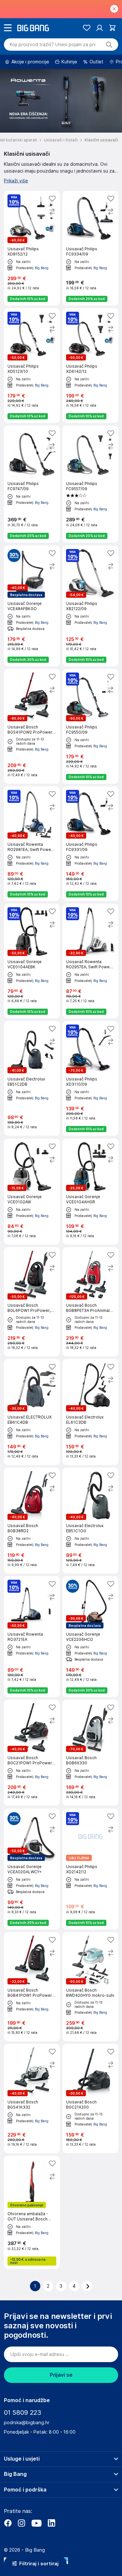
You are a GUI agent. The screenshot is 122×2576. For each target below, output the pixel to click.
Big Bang (42, 268)
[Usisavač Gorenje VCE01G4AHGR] (90, 1192)
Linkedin (51, 2523)
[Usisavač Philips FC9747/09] (32, 484)
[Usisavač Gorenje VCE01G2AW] (32, 1192)
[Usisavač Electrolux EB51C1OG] (90, 1521)
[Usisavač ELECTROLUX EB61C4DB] (32, 1412)
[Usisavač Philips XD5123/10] (32, 366)
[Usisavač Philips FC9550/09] (90, 726)
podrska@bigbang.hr (27, 2423)
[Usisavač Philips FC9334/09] (90, 248)
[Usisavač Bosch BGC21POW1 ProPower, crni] (32, 1753)
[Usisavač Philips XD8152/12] (32, 248)
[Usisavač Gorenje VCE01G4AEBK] (32, 961)
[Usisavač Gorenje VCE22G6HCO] (90, 1637)
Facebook (8, 2523)
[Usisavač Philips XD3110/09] (90, 1078)
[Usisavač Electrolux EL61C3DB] (90, 1412)
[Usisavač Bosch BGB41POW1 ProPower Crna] (32, 1987)
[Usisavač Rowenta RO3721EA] (32, 1637)
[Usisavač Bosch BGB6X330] (90, 1753)
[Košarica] (112, 28)
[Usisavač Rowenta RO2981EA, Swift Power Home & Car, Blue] (32, 844)
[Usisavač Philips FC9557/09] (90, 484)
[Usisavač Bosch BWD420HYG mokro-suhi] (90, 1987)
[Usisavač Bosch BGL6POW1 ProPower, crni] (32, 1302)
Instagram (21, 2523)
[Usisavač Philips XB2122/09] (90, 606)
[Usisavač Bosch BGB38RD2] (32, 1521)
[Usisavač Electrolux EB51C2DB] (32, 1078)
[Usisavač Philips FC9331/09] (90, 844)
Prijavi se (61, 2375)
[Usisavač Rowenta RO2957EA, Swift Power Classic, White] (90, 961)
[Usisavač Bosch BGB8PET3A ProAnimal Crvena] (90, 1302)
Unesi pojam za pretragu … (53, 45)
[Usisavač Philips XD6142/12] (90, 366)
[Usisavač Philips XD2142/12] (90, 1869)
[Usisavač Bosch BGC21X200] (90, 2099)
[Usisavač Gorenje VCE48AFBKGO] (32, 606)
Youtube (36, 2523)
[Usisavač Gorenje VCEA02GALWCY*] (32, 1869)
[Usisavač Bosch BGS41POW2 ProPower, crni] (32, 726)
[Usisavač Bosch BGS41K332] (32, 2099)
